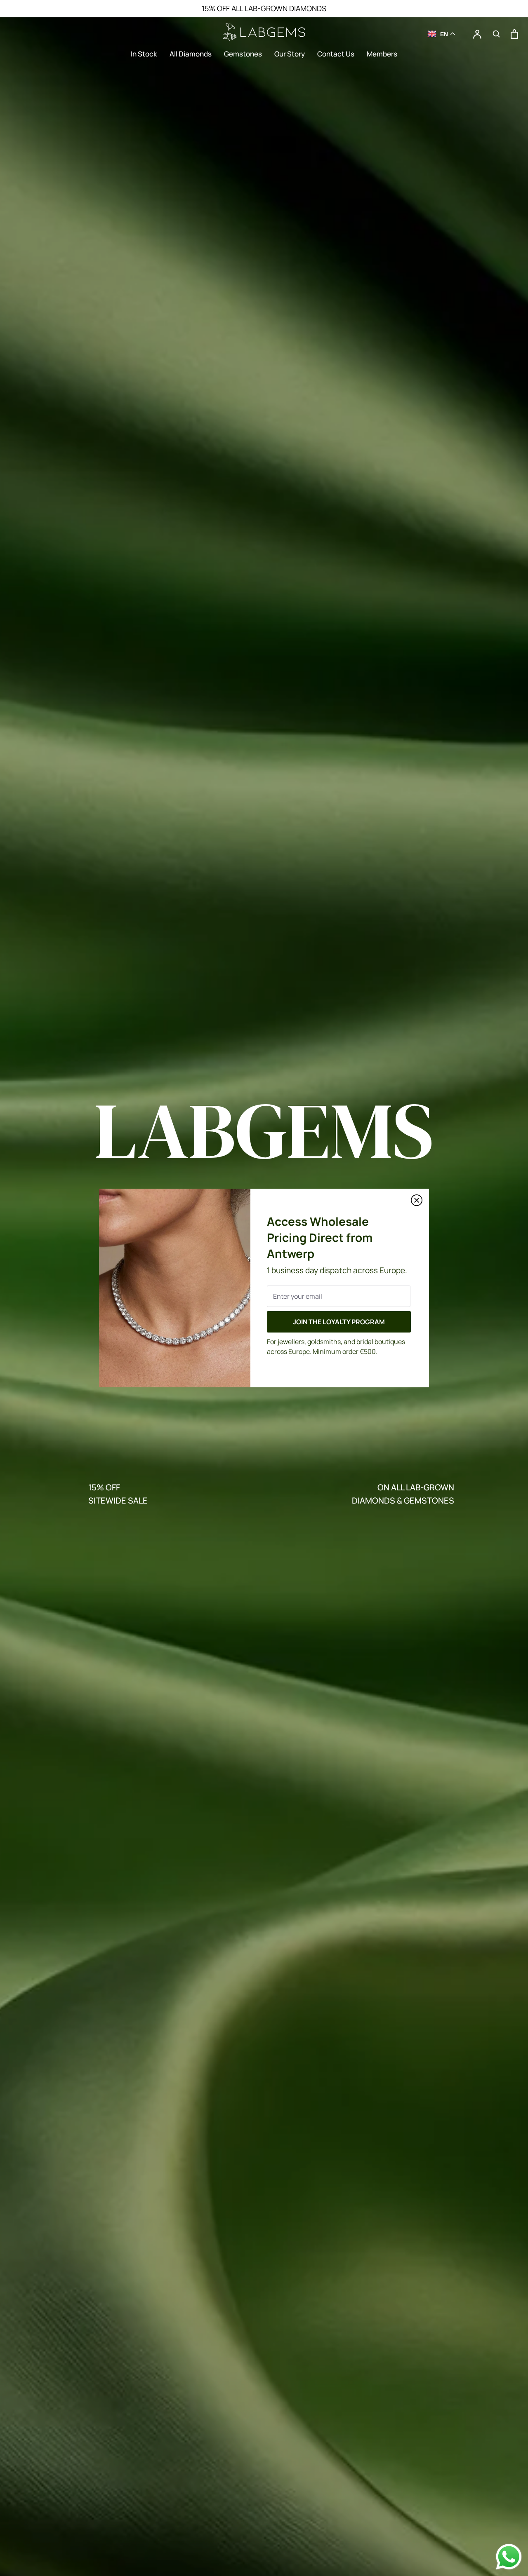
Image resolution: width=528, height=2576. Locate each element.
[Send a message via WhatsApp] (509, 2557)
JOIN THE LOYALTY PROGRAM (339, 1322)
